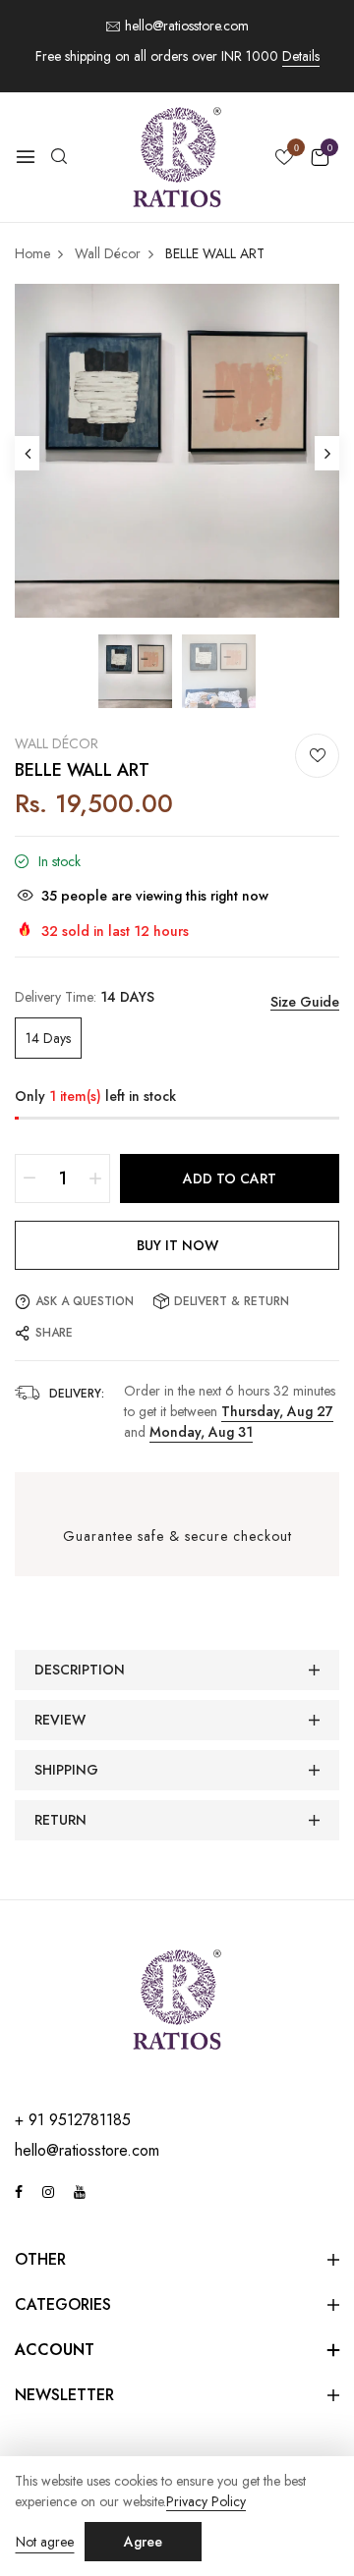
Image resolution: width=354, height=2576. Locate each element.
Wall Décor (57, 743)
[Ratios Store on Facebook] (19, 2192)
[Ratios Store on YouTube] (80, 2192)
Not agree (45, 2542)
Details (301, 56)
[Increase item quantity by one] (95, 1178)
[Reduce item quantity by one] (29, 1178)
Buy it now (177, 1245)
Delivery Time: (85, 997)
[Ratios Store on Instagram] (48, 2192)
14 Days (48, 1038)
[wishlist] (284, 159)
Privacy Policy (206, 2502)
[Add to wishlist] (317, 756)
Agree (143, 2542)
